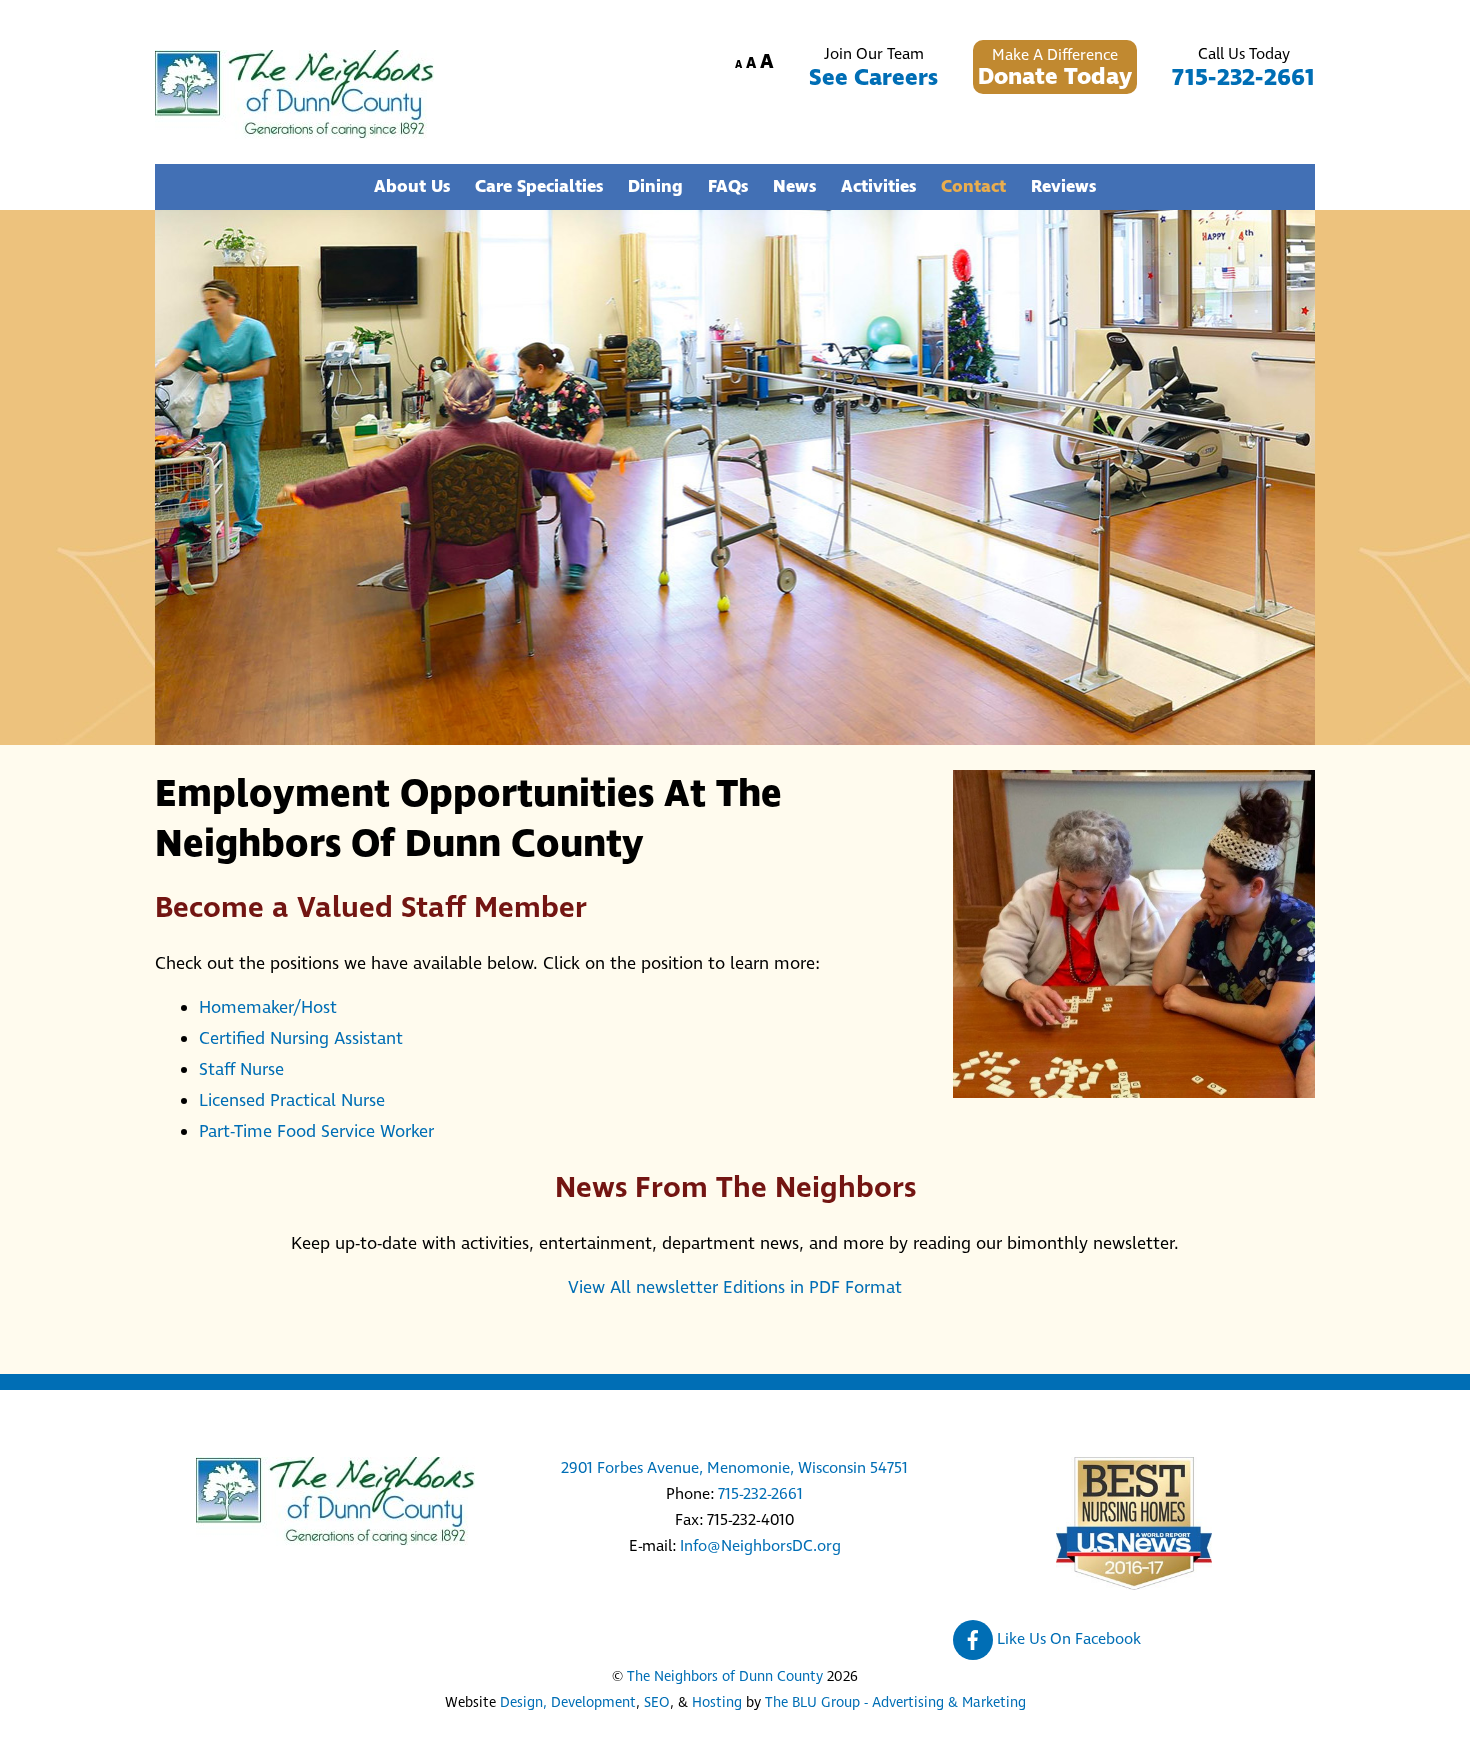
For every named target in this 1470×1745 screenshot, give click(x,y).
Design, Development (568, 1703)
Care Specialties (539, 187)
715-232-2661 (1243, 78)
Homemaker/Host (268, 1008)
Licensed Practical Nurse (292, 1101)
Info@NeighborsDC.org (760, 1546)
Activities (878, 187)
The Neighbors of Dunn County (725, 1677)
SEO (657, 1703)
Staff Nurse (241, 1070)
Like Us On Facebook (1067, 1639)
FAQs (728, 187)
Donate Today (1055, 77)
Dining (655, 187)
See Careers (873, 78)
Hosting (717, 1703)
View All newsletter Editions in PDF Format (735, 1288)
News (794, 187)
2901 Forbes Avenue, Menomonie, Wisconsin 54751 (734, 1468)
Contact (973, 187)
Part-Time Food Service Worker (316, 1132)
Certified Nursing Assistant (301, 1039)
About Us (412, 187)
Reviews (1063, 187)
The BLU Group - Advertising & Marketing (895, 1703)
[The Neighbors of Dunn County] (294, 130)
